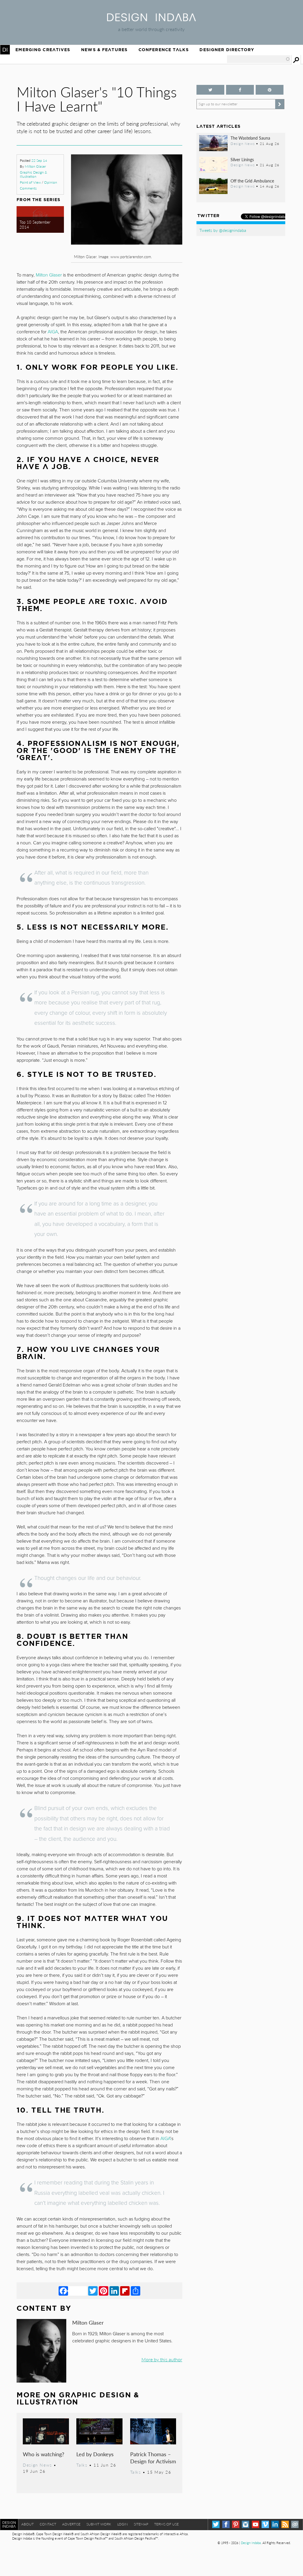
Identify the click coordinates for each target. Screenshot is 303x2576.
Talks (82, 2465)
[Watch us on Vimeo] (265, 2524)
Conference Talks (164, 50)
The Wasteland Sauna (250, 138)
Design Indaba (251, 2543)
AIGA (53, 332)
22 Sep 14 (39, 160)
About (28, 2524)
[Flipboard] (125, 2291)
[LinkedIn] (114, 2291)
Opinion (51, 182)
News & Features (104, 50)
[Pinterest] (104, 2291)
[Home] (151, 19)
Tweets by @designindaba (223, 230)
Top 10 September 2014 (35, 225)
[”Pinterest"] (270, 90)
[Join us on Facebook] (240, 90)
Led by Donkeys (95, 2454)
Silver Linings (242, 159)
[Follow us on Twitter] (210, 90)
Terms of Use (166, 2524)
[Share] (136, 2291)
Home (5, 50)
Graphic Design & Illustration (33, 174)
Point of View (30, 182)
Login (123, 2524)
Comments (28, 188)
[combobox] (259, 59)
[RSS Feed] (285, 2524)
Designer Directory (227, 50)
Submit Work (99, 2524)
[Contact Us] (295, 2524)
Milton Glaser (35, 166)
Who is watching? (43, 2454)
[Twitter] (93, 2291)
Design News (37, 2465)
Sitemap (141, 2524)
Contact (48, 2524)
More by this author (162, 2359)
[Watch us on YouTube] (256, 2524)
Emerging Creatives (43, 50)
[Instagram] (245, 2524)
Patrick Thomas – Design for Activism (153, 2458)
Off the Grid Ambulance (252, 181)
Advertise (71, 2524)
